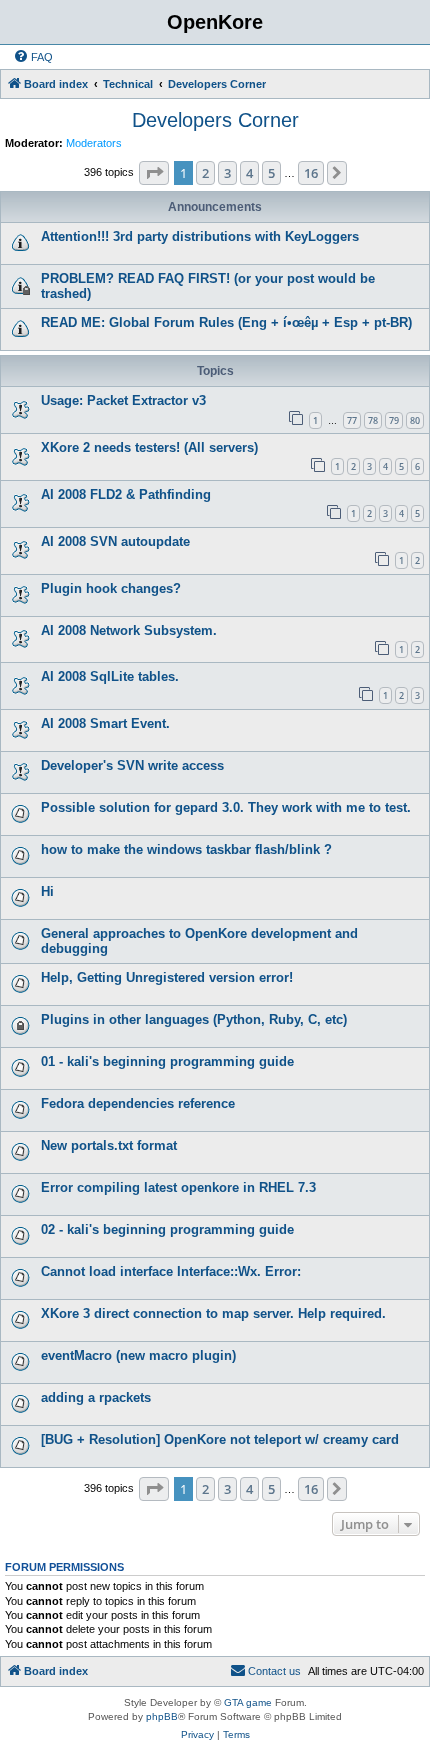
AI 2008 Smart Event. (105, 723)
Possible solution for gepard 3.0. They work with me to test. (226, 807)
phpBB (162, 1716)
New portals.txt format (109, 1145)
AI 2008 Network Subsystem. (129, 630)
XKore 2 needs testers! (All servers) (149, 447)
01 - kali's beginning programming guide (167, 1061)
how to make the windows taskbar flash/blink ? (186, 849)
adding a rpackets (96, 1397)
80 (415, 420)
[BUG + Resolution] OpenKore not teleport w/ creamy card (220, 1439)
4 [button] (249, 173)
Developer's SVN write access (132, 765)
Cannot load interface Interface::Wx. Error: (171, 1271)
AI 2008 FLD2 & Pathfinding (126, 494)
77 (352, 420)
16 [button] (311, 173)
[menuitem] (33, 57)
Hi (47, 891)
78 (373, 420)
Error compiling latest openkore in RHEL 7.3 (178, 1187)
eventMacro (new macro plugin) (138, 1355)
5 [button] (271, 173)
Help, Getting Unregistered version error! (167, 977)
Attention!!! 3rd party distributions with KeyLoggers (200, 236)
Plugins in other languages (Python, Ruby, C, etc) (194, 1019)
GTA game (248, 1702)
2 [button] (205, 173)
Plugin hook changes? (111, 588)
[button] (154, 173)
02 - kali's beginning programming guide (167, 1229)
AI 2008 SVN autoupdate (115, 541)
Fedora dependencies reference (138, 1103)
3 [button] (227, 173)
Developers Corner (215, 120)
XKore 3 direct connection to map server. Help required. (213, 1313)
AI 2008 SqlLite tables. (110, 676)
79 (394, 420)
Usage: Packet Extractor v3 (123, 400)
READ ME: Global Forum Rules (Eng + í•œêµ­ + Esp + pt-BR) (226, 322)
